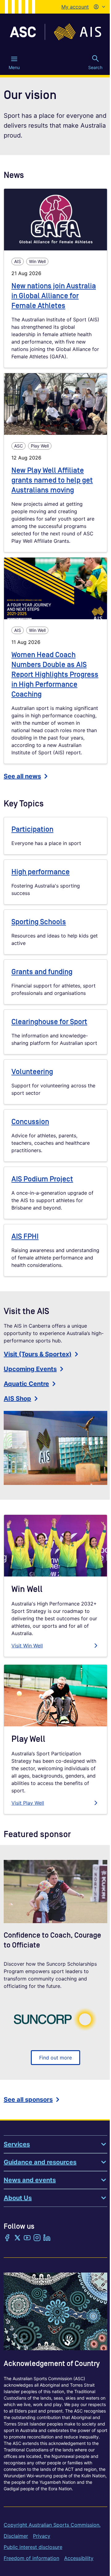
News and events (30, 2180)
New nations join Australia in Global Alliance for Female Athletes (54, 296)
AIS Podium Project (42, 1179)
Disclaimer (16, 2536)
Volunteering (32, 1072)
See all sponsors (28, 2100)
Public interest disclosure (33, 2547)
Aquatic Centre (26, 1384)
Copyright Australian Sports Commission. (52, 2525)
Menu (14, 67)
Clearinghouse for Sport (49, 1022)
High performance (41, 872)
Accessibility (79, 2558)
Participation (32, 829)
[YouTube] (27, 2238)
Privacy (42, 2536)
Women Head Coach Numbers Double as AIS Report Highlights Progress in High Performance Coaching (55, 675)
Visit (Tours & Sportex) (38, 1354)
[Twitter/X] (17, 2238)
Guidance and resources (40, 2162)
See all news (22, 776)
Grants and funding (42, 972)
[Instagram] (37, 2238)
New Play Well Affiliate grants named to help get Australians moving (52, 480)
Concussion (30, 1122)
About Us (18, 2198)
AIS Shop (17, 1399)
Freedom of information (31, 2558)
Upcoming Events (30, 1369)
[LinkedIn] (47, 2238)
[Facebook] (7, 2238)
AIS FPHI (25, 1236)
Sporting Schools (39, 922)
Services (17, 2144)
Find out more (55, 2058)
